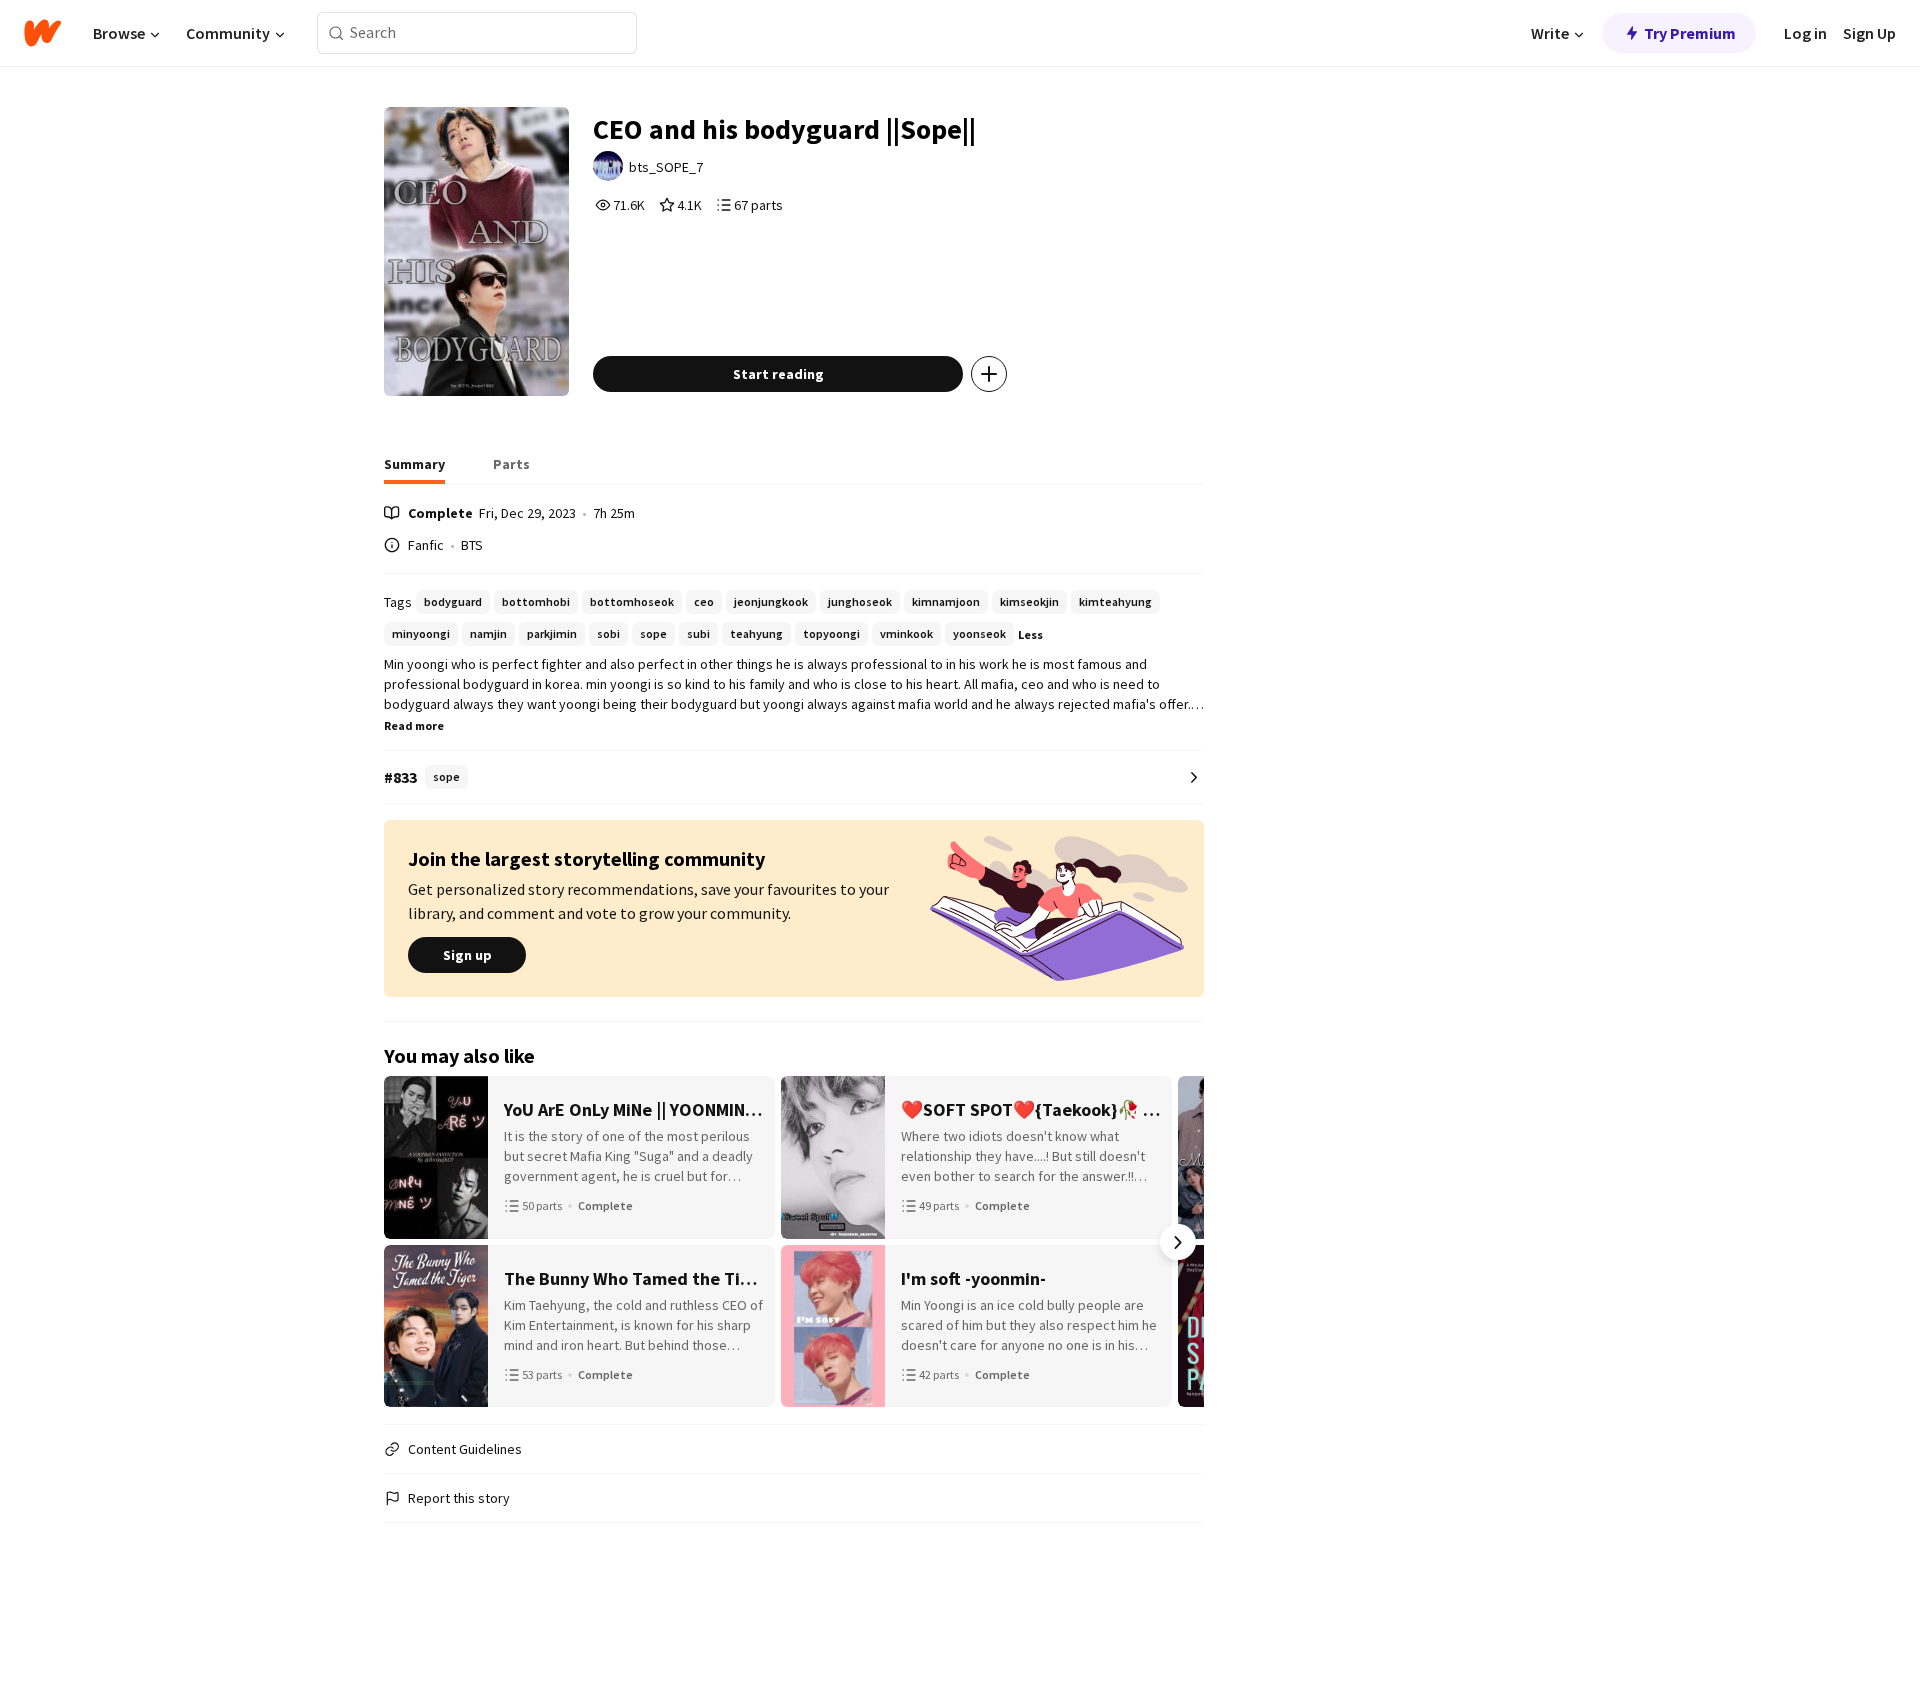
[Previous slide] (410, 1242)
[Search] (336, 33)
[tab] (414, 470)
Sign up (467, 955)
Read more (414, 725)
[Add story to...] (989, 374)
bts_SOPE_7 (666, 167)
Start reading (778, 374)
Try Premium (1690, 33)
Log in (1805, 33)
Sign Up (1869, 33)
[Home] (42, 33)
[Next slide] (1178, 1242)
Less (1030, 634)
